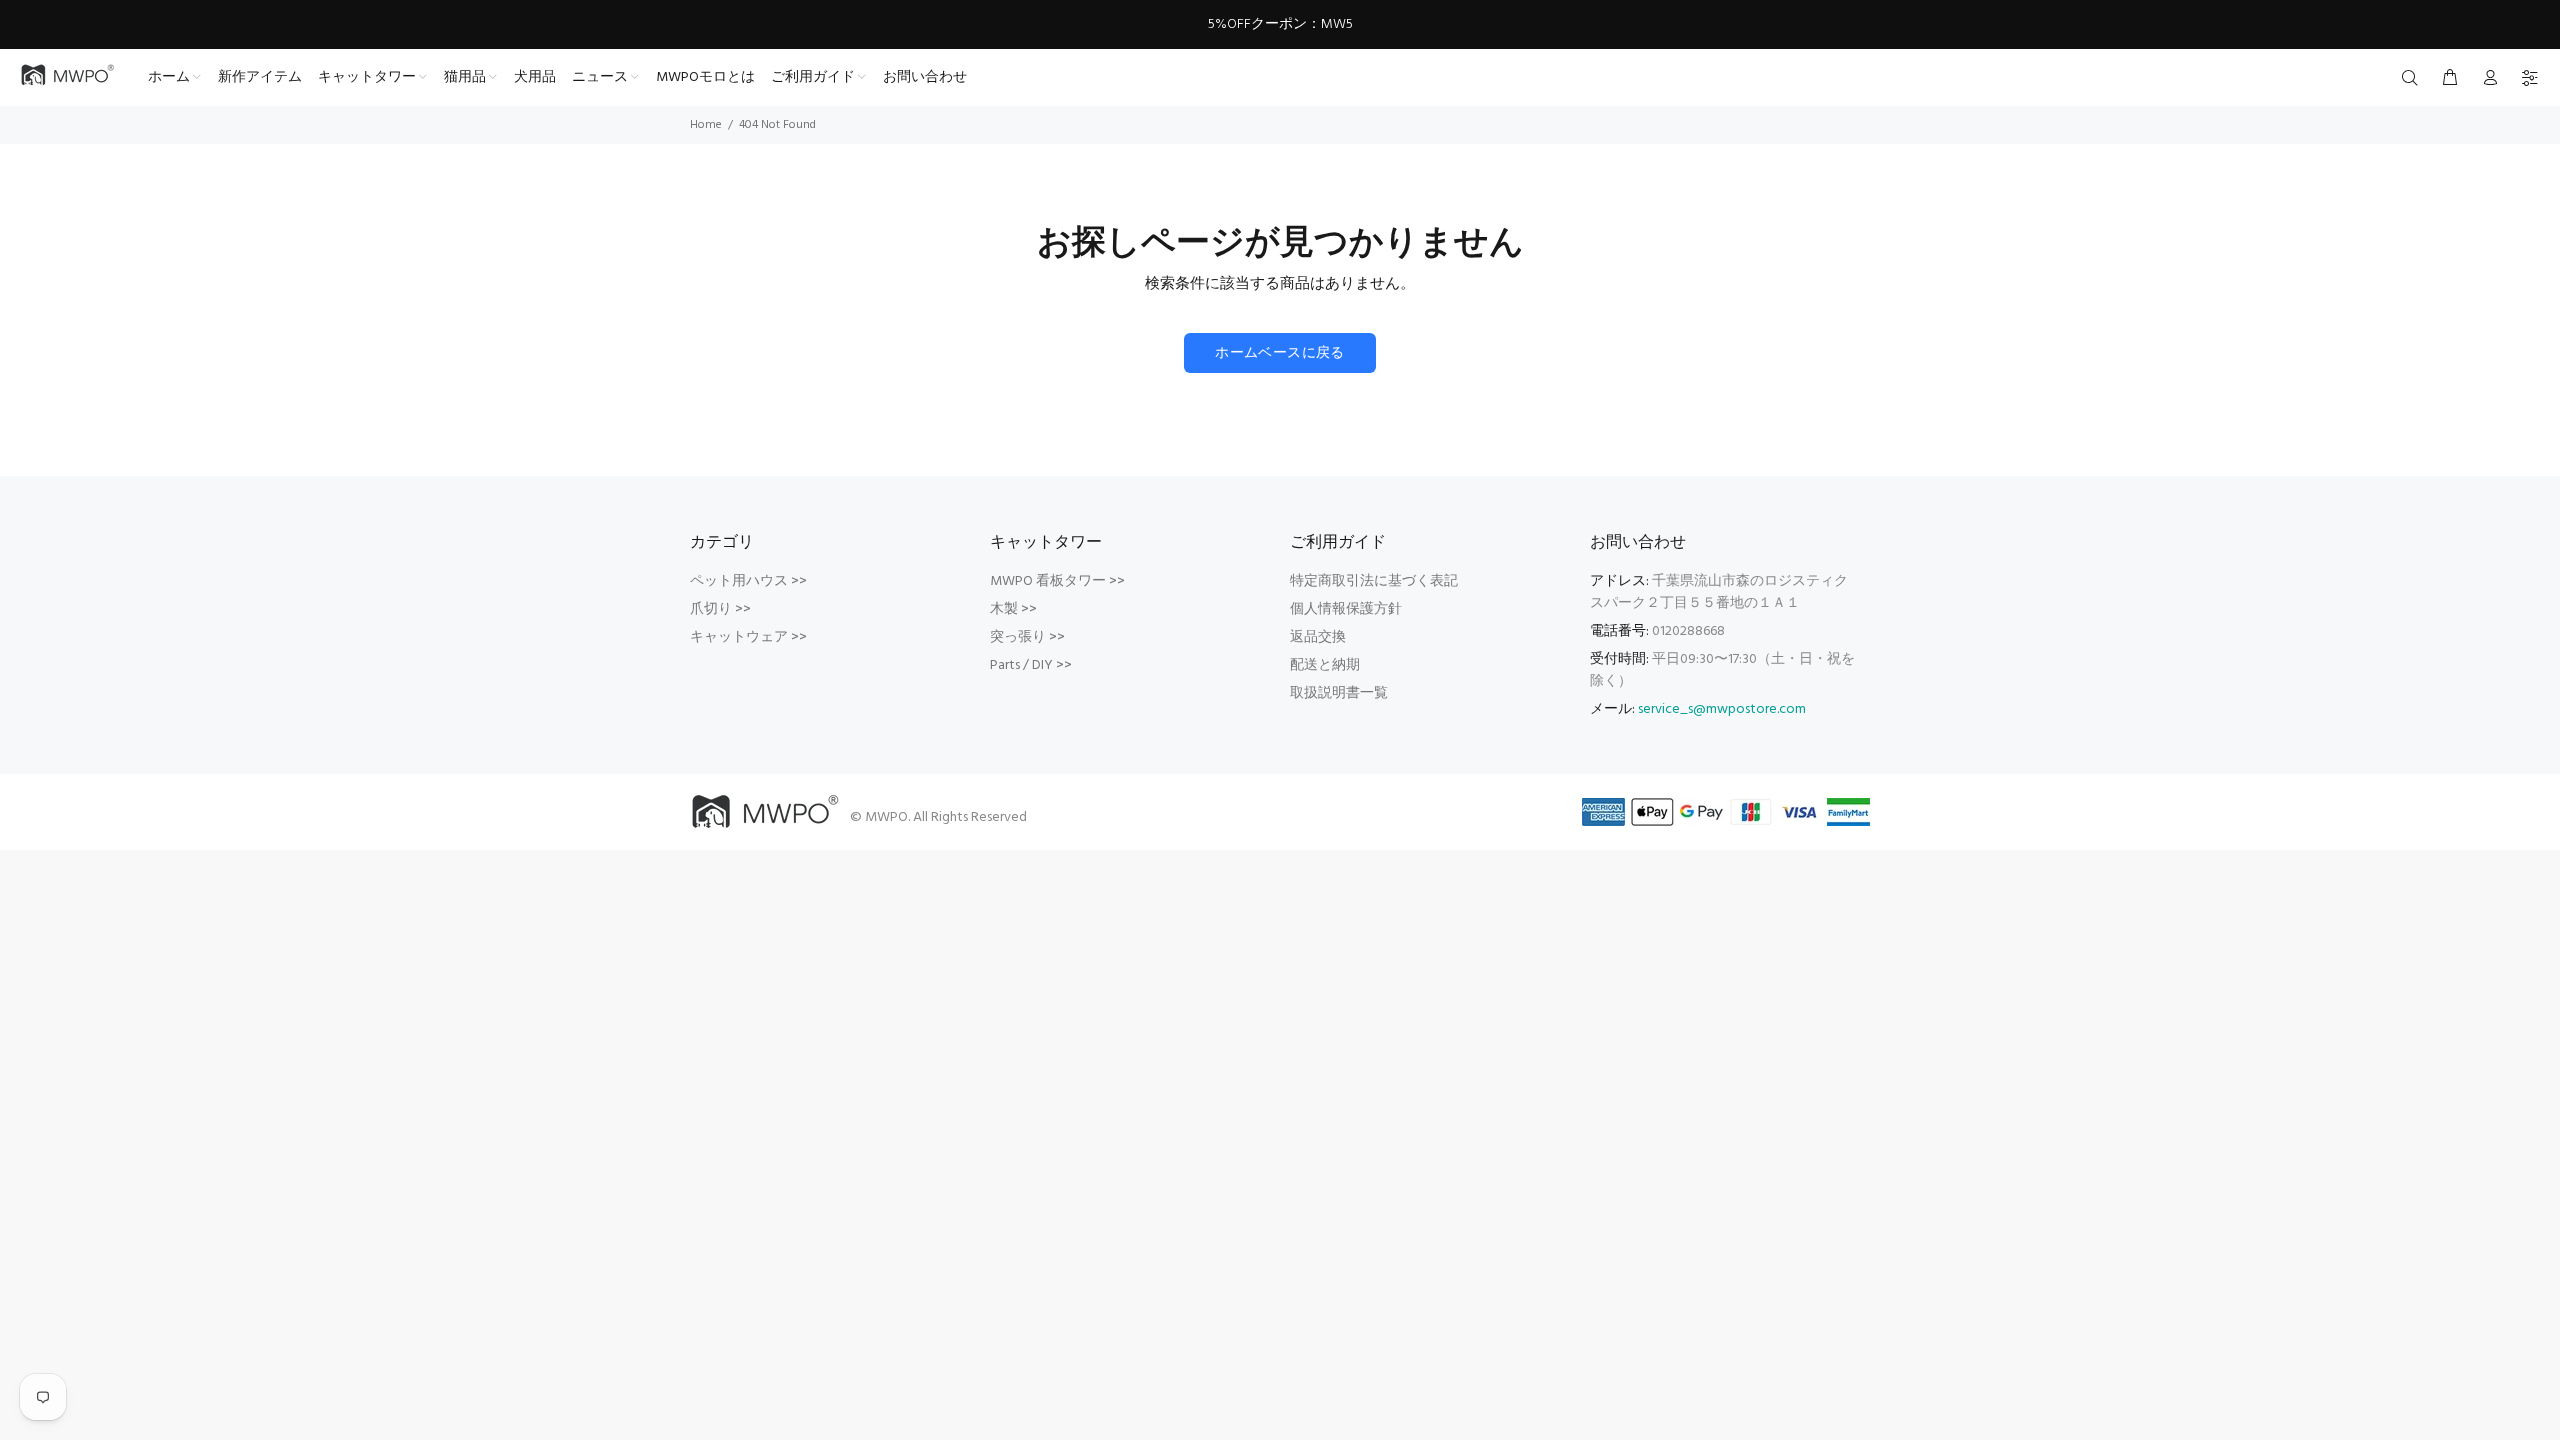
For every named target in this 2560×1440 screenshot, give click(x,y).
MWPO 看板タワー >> (1057, 581)
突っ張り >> (1027, 637)
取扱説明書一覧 (1339, 693)
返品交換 (1318, 637)
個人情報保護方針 (1346, 609)
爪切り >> (720, 609)
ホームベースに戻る (1280, 353)
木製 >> (1013, 609)
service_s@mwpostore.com (1722, 709)
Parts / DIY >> (1031, 665)
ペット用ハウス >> (748, 581)
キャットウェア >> (748, 637)
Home (706, 125)
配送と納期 (1325, 665)
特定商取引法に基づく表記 (1374, 581)
